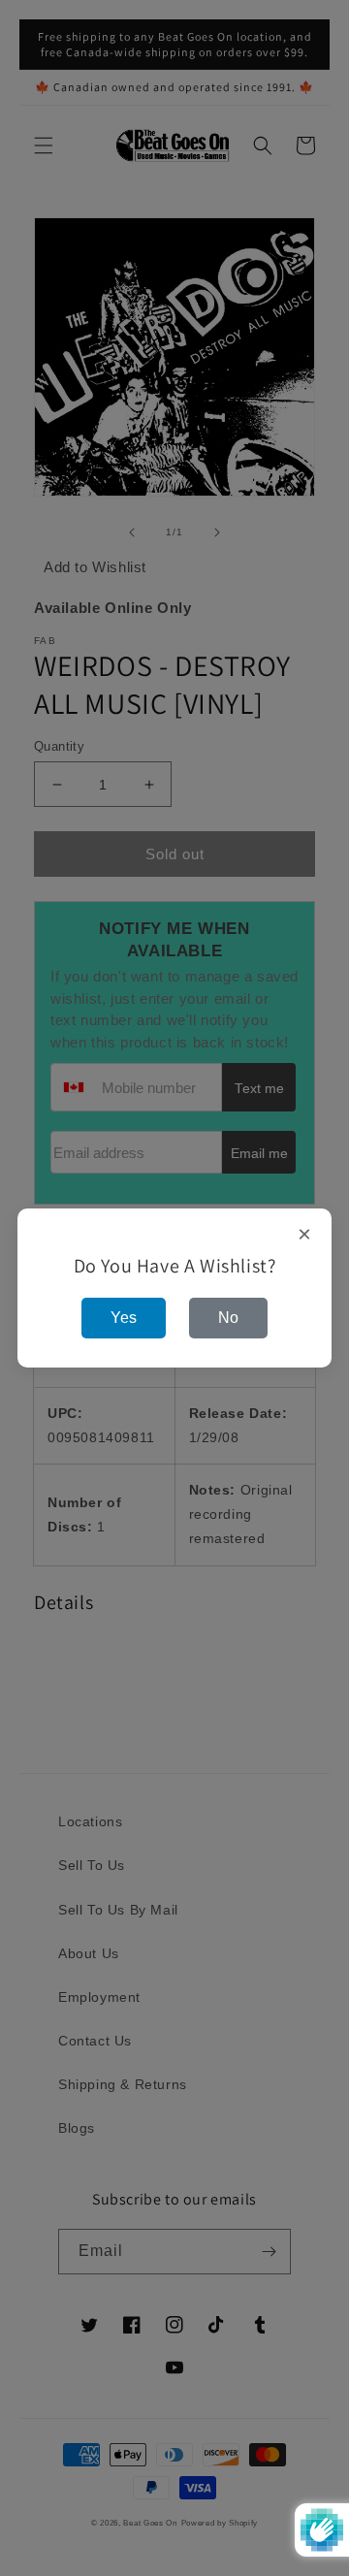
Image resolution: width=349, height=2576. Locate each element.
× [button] (305, 1235)
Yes (124, 1318)
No (228, 1318)
